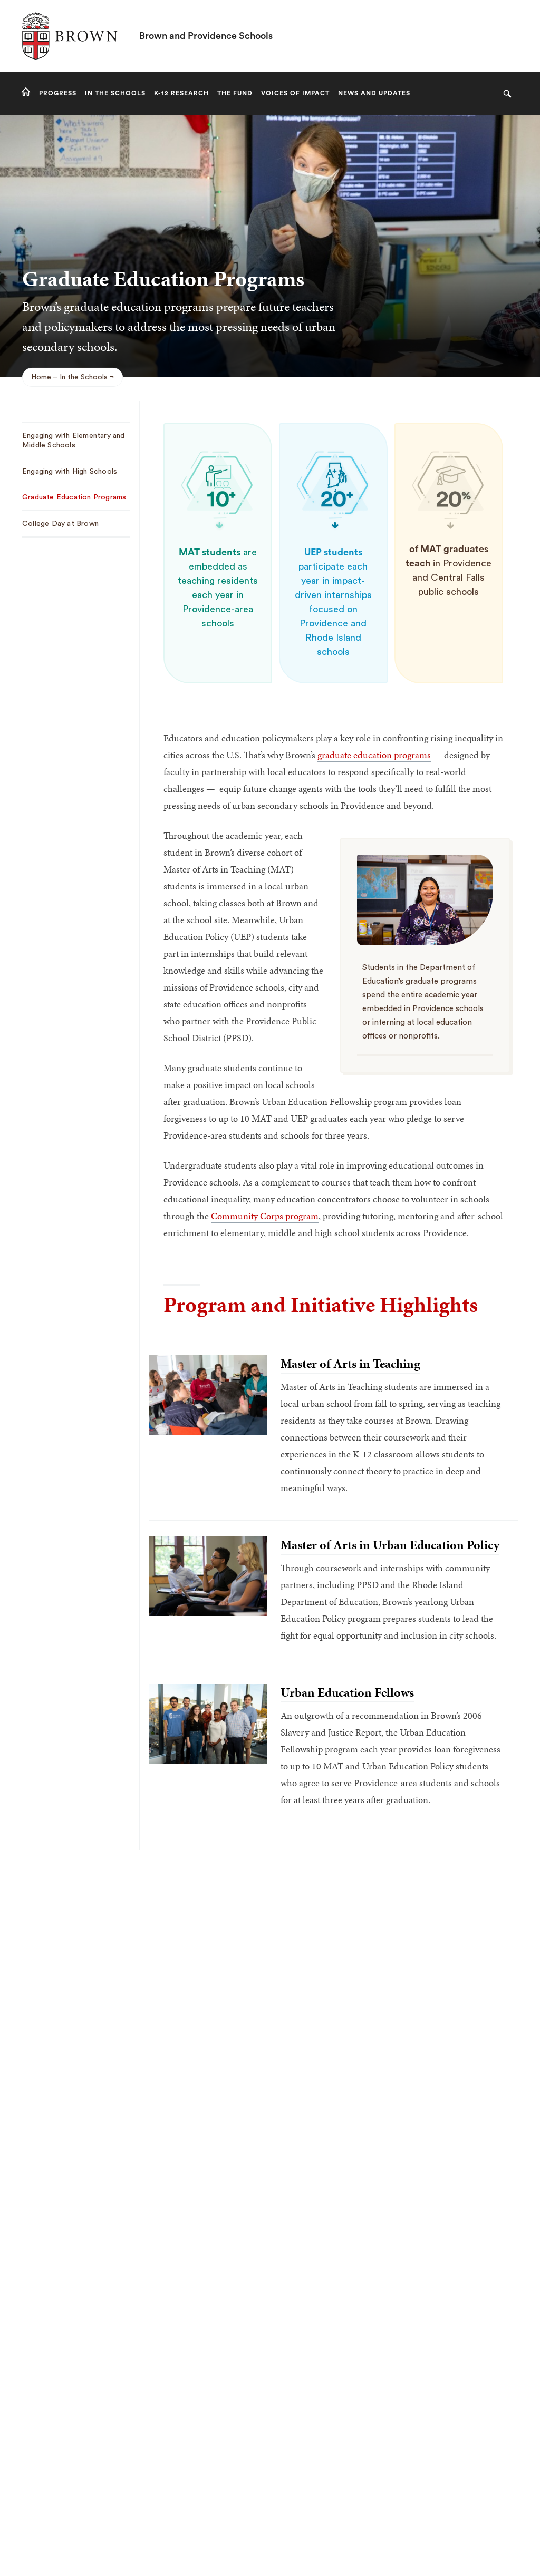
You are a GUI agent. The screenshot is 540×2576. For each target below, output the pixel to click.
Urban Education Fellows (347, 1692)
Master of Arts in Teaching (350, 1364)
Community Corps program (265, 1216)
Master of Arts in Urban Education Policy (390, 1545)
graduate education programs (374, 755)
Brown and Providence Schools (206, 36)
